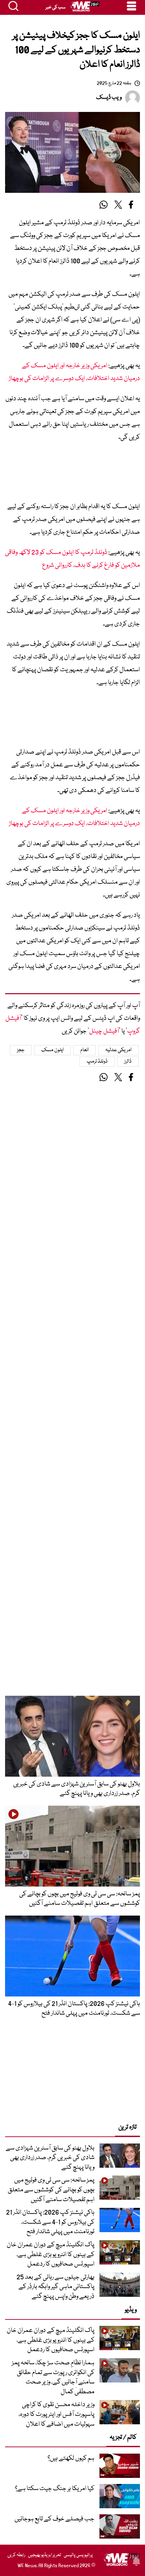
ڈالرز (128, 1062)
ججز (21, 1050)
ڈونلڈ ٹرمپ (97, 1062)
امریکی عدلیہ (119, 1050)
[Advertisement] (72, 474)
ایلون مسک (52, 1050)
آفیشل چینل (104, 1031)
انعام (84, 1050)
